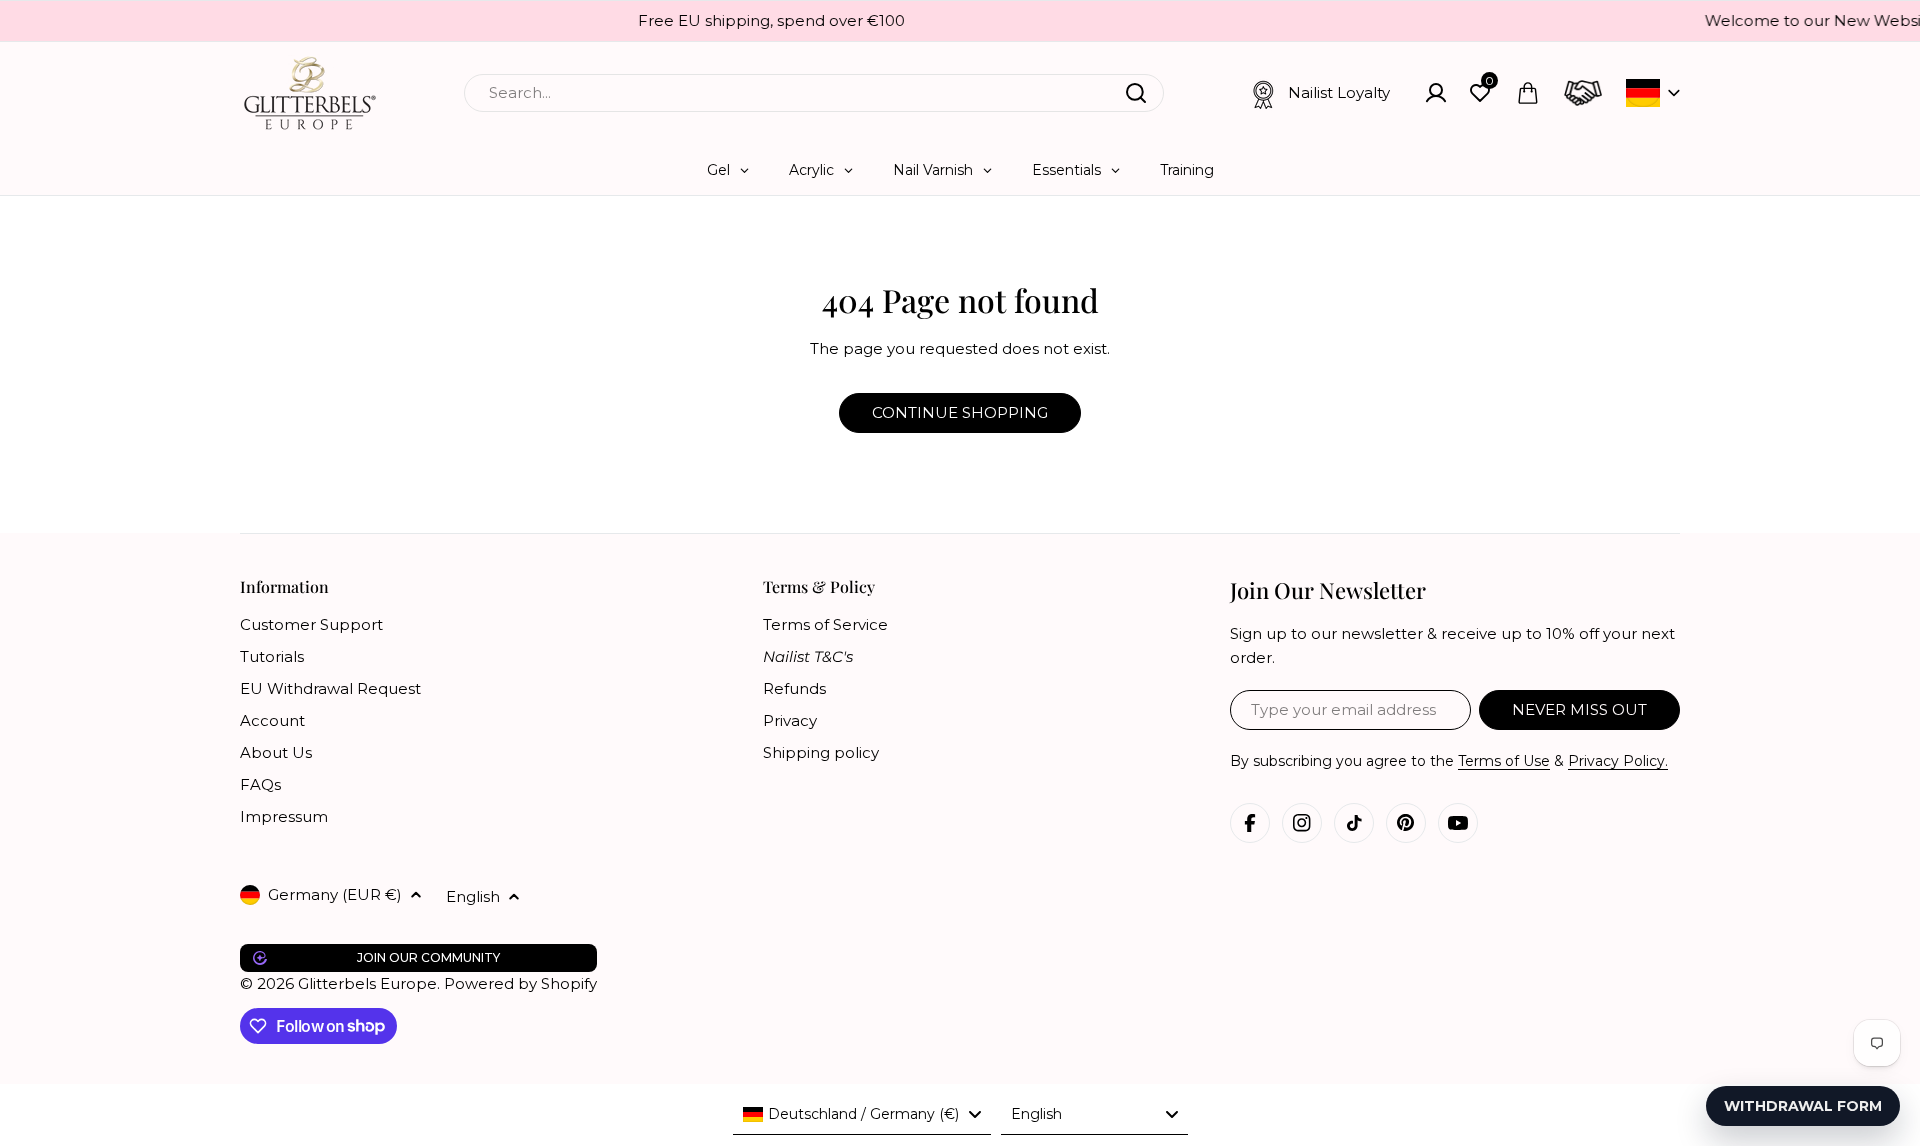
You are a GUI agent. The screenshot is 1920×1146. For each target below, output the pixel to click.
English (473, 896)
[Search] (1136, 93)
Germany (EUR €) (335, 894)
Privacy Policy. (1618, 761)
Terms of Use (1504, 761)
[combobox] (814, 93)
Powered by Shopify (520, 983)
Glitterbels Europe (367, 983)
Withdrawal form (1803, 1106)
